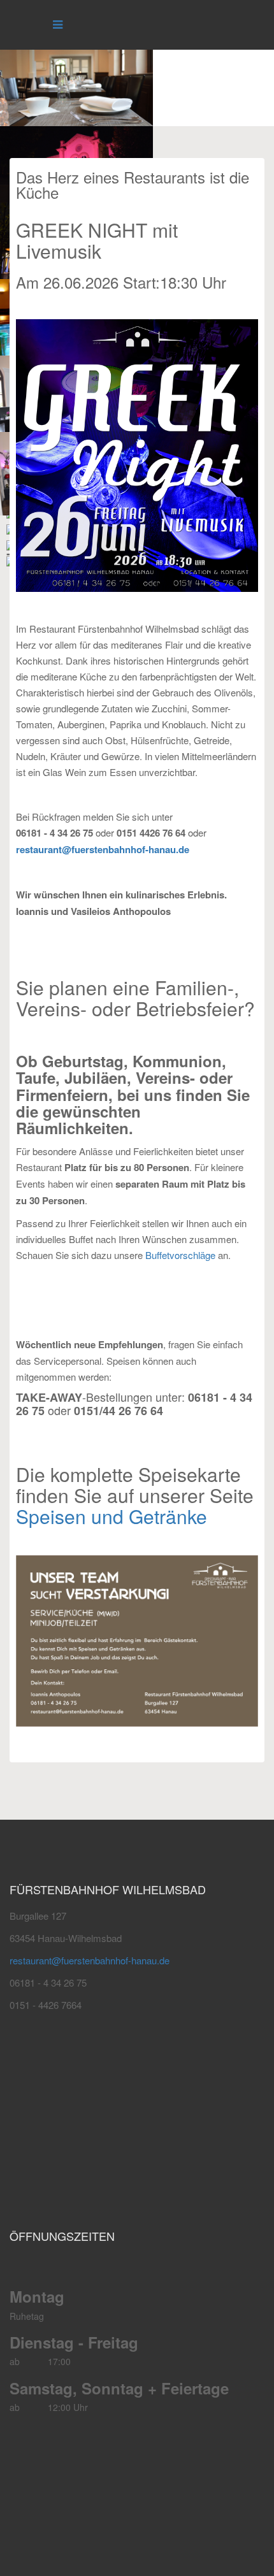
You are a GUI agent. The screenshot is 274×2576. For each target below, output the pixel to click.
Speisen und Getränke (112, 1516)
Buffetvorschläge (180, 1255)
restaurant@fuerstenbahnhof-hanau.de (103, 849)
